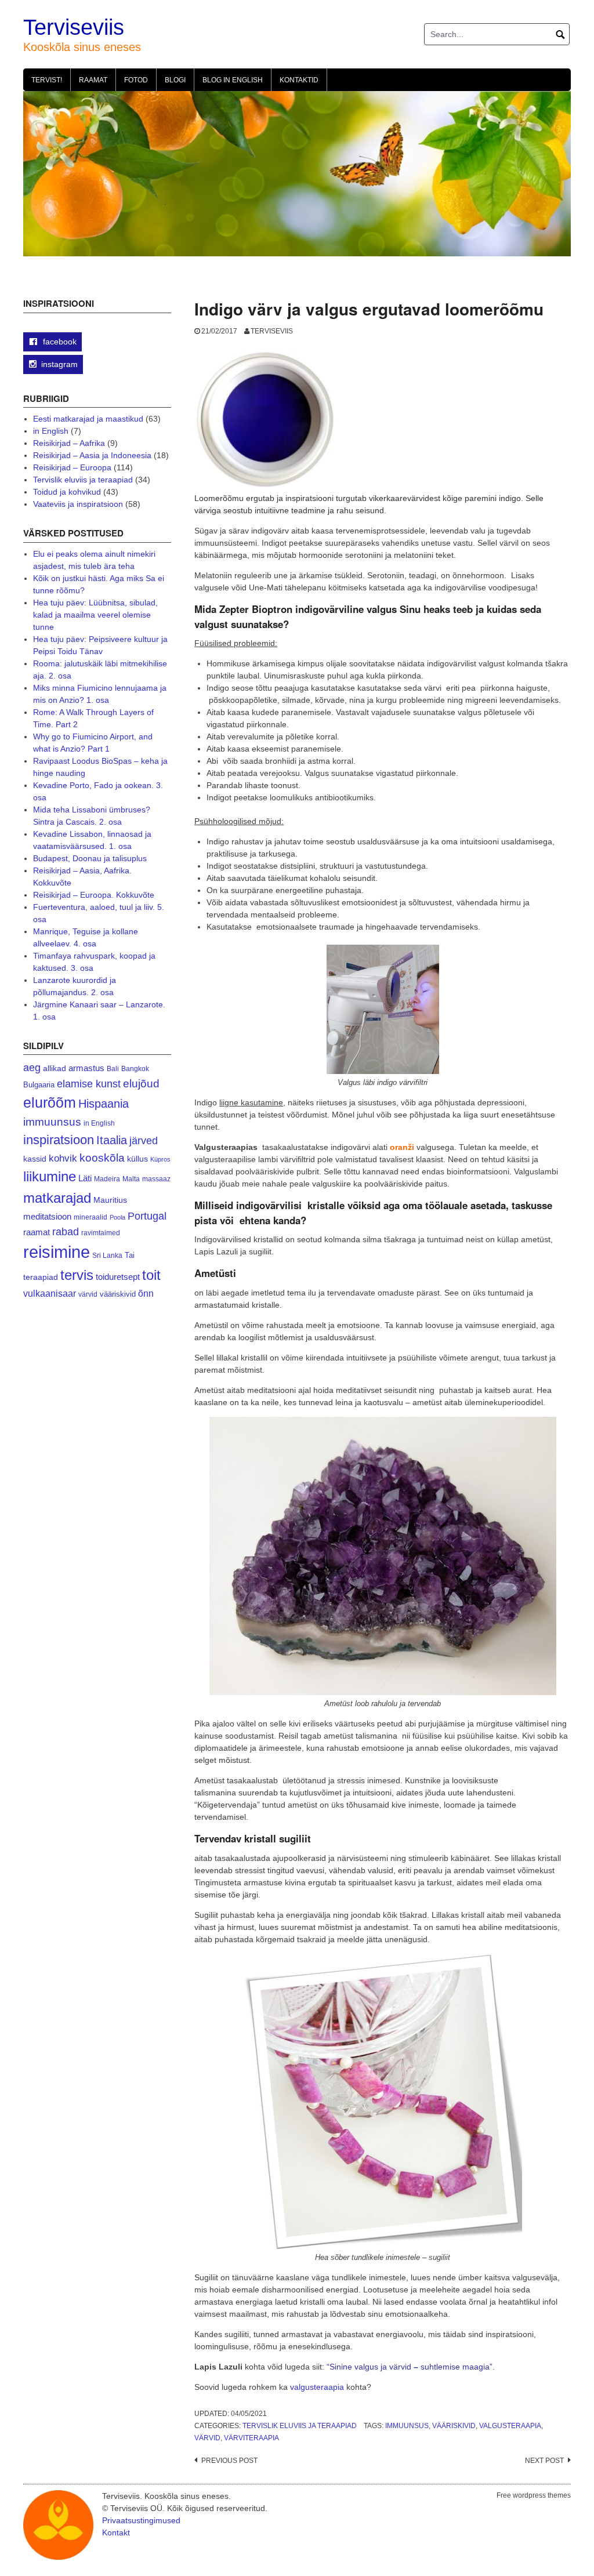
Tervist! (47, 80)
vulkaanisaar (50, 1293)
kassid (35, 1159)
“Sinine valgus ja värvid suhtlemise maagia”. (411, 2367)
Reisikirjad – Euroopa (72, 467)
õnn (146, 1293)
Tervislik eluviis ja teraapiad (300, 2426)
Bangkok (135, 1069)
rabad (66, 1232)
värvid (207, 2438)
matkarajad (57, 1198)
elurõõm (50, 1103)
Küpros (160, 1159)
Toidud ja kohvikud (67, 492)
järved (144, 1141)
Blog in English (233, 80)
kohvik (63, 1158)
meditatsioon (47, 1217)
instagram (59, 364)
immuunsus (407, 2426)
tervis (77, 1275)
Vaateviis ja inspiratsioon (78, 504)
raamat (37, 1232)
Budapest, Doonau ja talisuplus (90, 858)
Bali (113, 1069)
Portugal (147, 1216)
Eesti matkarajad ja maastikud (88, 419)
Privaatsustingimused (141, 2520)
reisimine (57, 1252)
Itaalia (112, 1140)
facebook (59, 342)
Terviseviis (74, 27)
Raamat (93, 80)
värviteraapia (251, 2438)
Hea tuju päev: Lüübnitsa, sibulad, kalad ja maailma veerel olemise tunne (95, 615)
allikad (55, 1069)
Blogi (175, 80)
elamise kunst (89, 1084)
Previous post (229, 2461)
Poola (117, 1217)
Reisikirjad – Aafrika (69, 443)
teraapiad (41, 1277)
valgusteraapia (317, 2387)
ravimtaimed (101, 1233)
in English (51, 431)
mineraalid (90, 1217)
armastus (86, 1068)
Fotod (136, 80)
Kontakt (116, 2533)
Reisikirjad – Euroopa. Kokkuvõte (94, 895)
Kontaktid (299, 80)
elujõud (141, 1084)
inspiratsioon (59, 1140)
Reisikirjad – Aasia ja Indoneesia (92, 455)
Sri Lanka (107, 1256)
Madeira (107, 1179)
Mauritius (110, 1200)
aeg (32, 1068)
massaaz (156, 1179)
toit (151, 1275)
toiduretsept (118, 1277)
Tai (130, 1255)
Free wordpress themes (534, 2495)
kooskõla (102, 1158)
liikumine (50, 1176)
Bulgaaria (39, 1085)
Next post (544, 2461)
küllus (137, 1159)
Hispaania (104, 1104)
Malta (131, 1179)
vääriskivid (454, 2426)
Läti (85, 1178)
